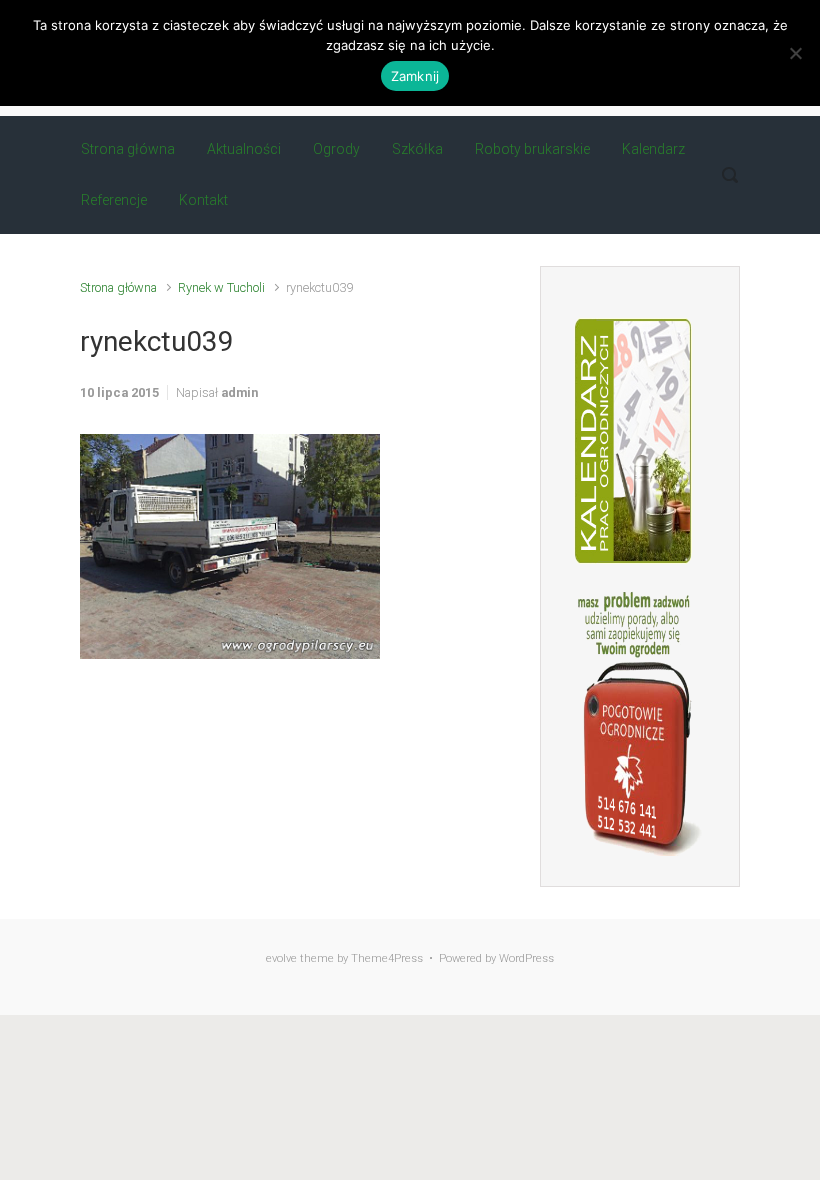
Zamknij (415, 76)
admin (239, 392)
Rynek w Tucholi (221, 287)
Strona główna (118, 287)
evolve (281, 958)
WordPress (526, 958)
